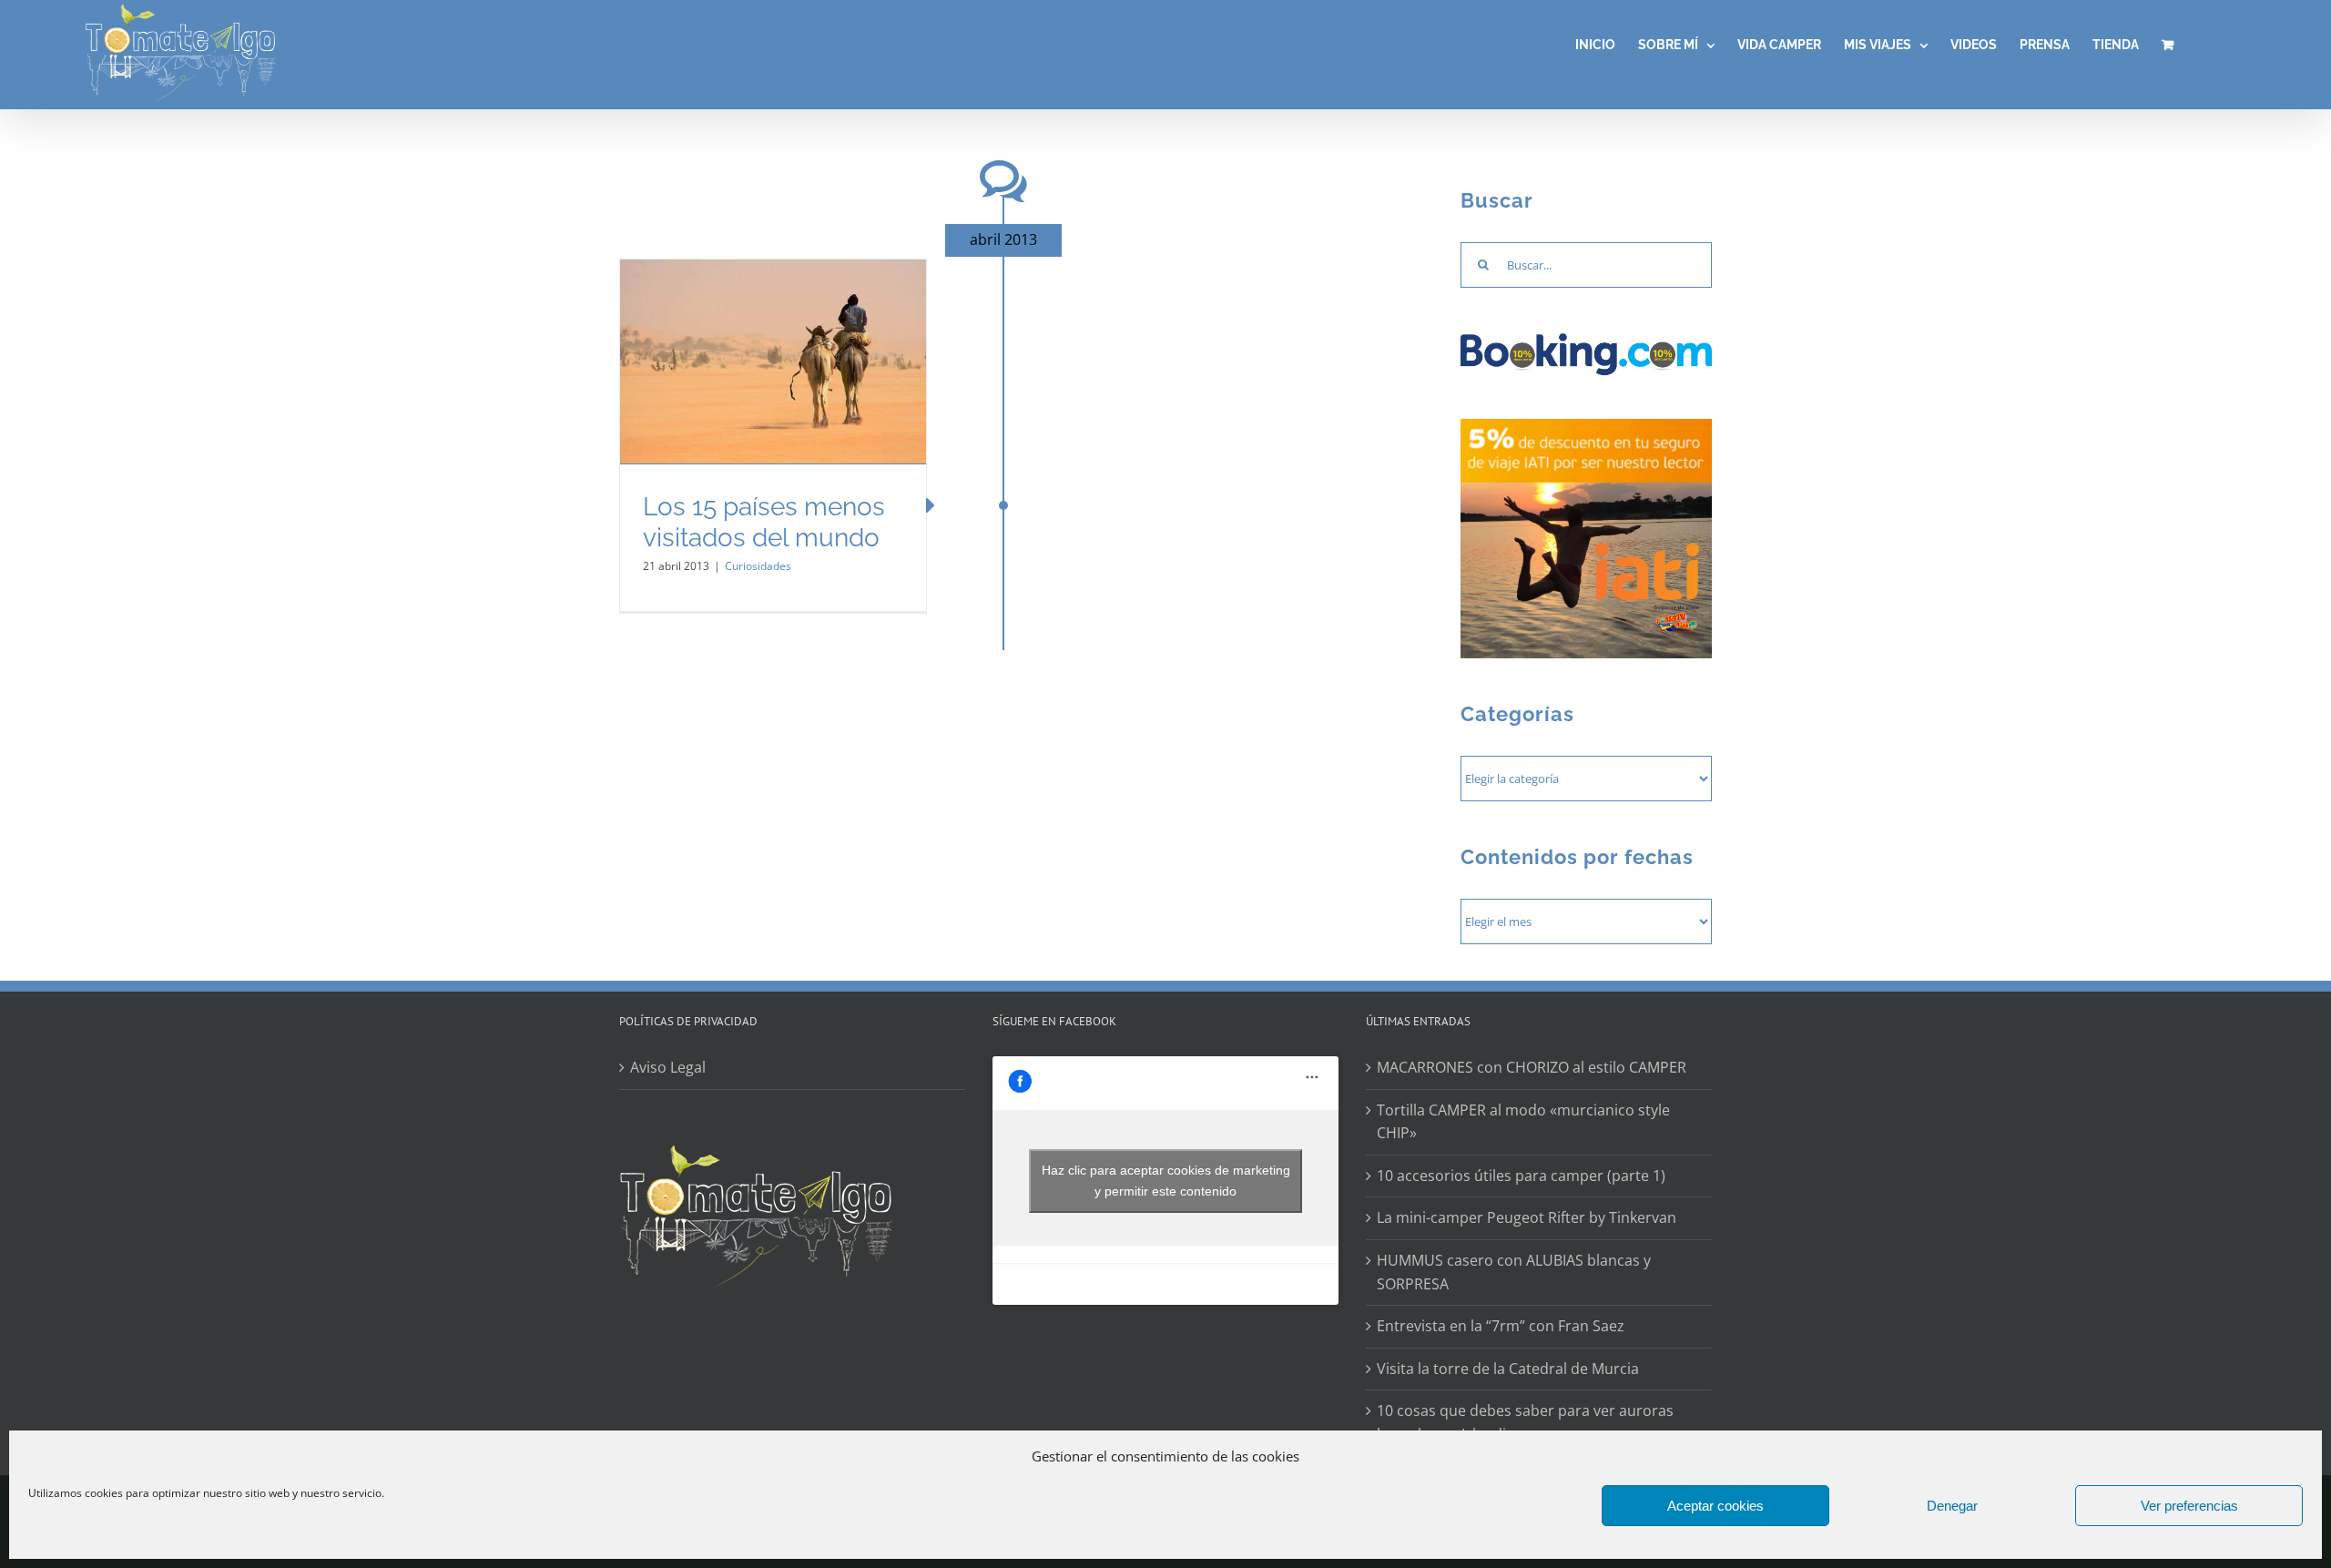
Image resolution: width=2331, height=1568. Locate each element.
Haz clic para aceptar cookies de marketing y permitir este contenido (1166, 1181)
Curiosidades (758, 566)
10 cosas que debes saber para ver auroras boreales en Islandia (1525, 1422)
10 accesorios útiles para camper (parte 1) (1521, 1176)
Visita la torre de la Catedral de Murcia (1508, 1369)
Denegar (1952, 1506)
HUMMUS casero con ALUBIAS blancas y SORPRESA (1514, 1272)
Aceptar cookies (1715, 1506)
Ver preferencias (2189, 1506)
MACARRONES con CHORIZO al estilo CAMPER (1532, 1067)
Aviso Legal (668, 1067)
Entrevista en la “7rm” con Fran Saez (1501, 1326)
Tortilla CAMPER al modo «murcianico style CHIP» (1523, 1122)
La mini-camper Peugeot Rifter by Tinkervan (1527, 1217)
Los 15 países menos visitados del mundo (764, 522)
